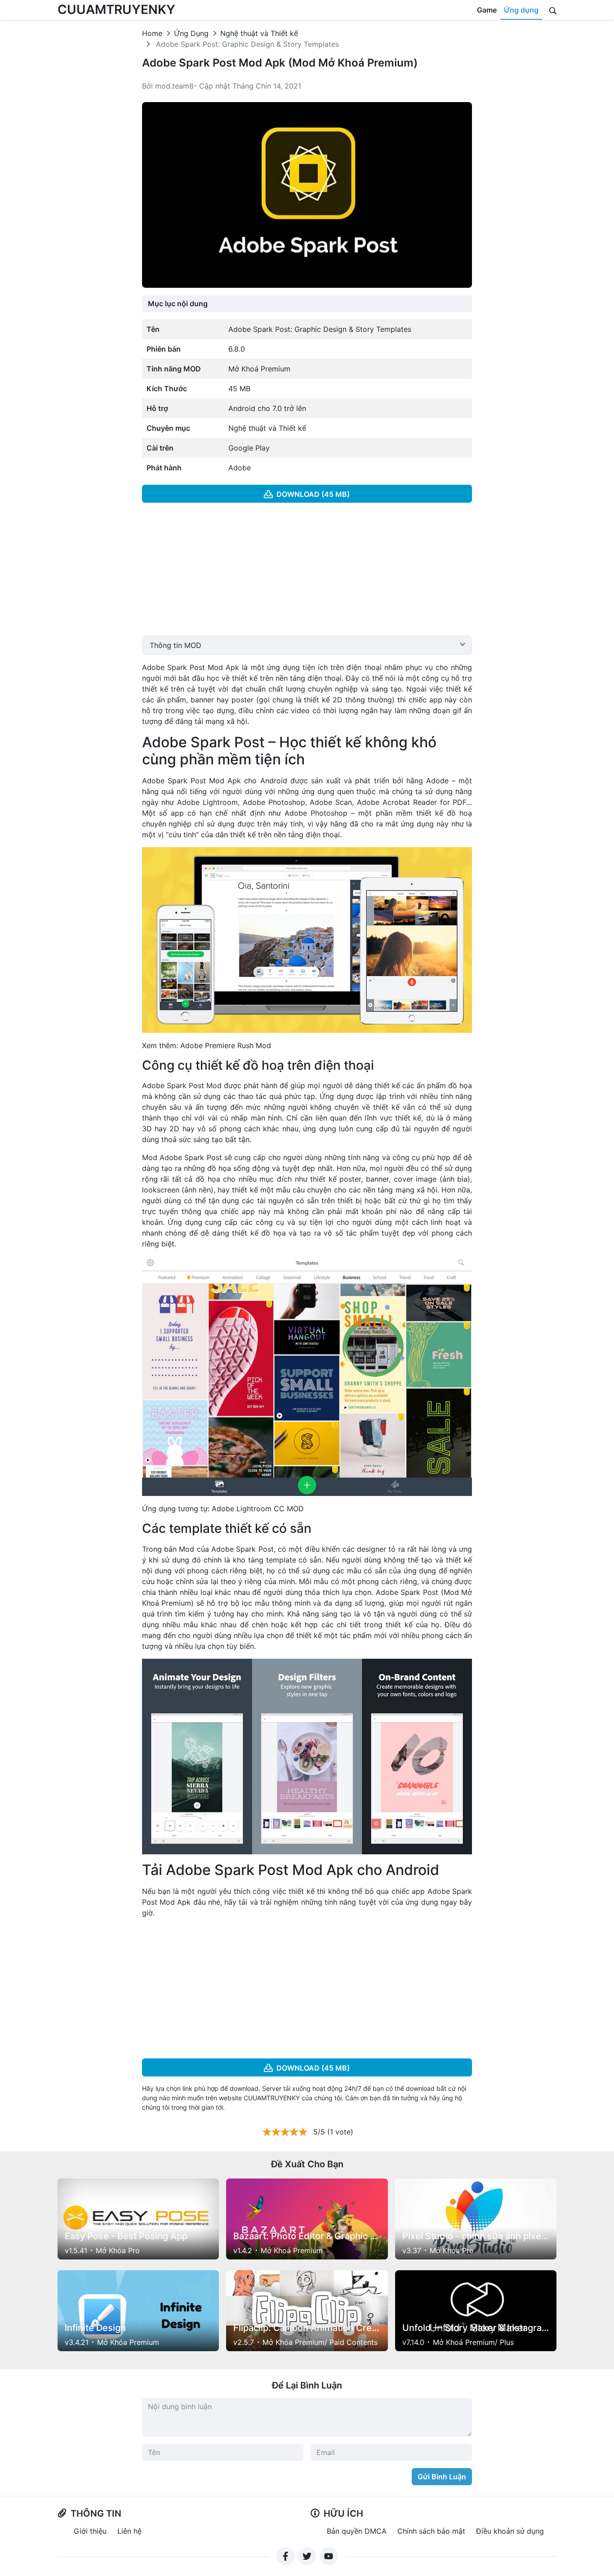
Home (152, 33)
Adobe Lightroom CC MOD (258, 1509)
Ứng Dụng (191, 33)
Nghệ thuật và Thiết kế (259, 33)
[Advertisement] (307, 573)
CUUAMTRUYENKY (116, 9)
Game (487, 10)
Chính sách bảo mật (431, 2531)
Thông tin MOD (176, 645)
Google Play (249, 448)
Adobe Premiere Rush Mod (226, 1045)
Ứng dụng (521, 10)
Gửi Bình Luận (442, 2477)
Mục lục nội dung (178, 304)
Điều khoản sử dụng (510, 2531)
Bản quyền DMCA (357, 2531)
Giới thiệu (90, 2531)
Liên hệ (129, 2531)
